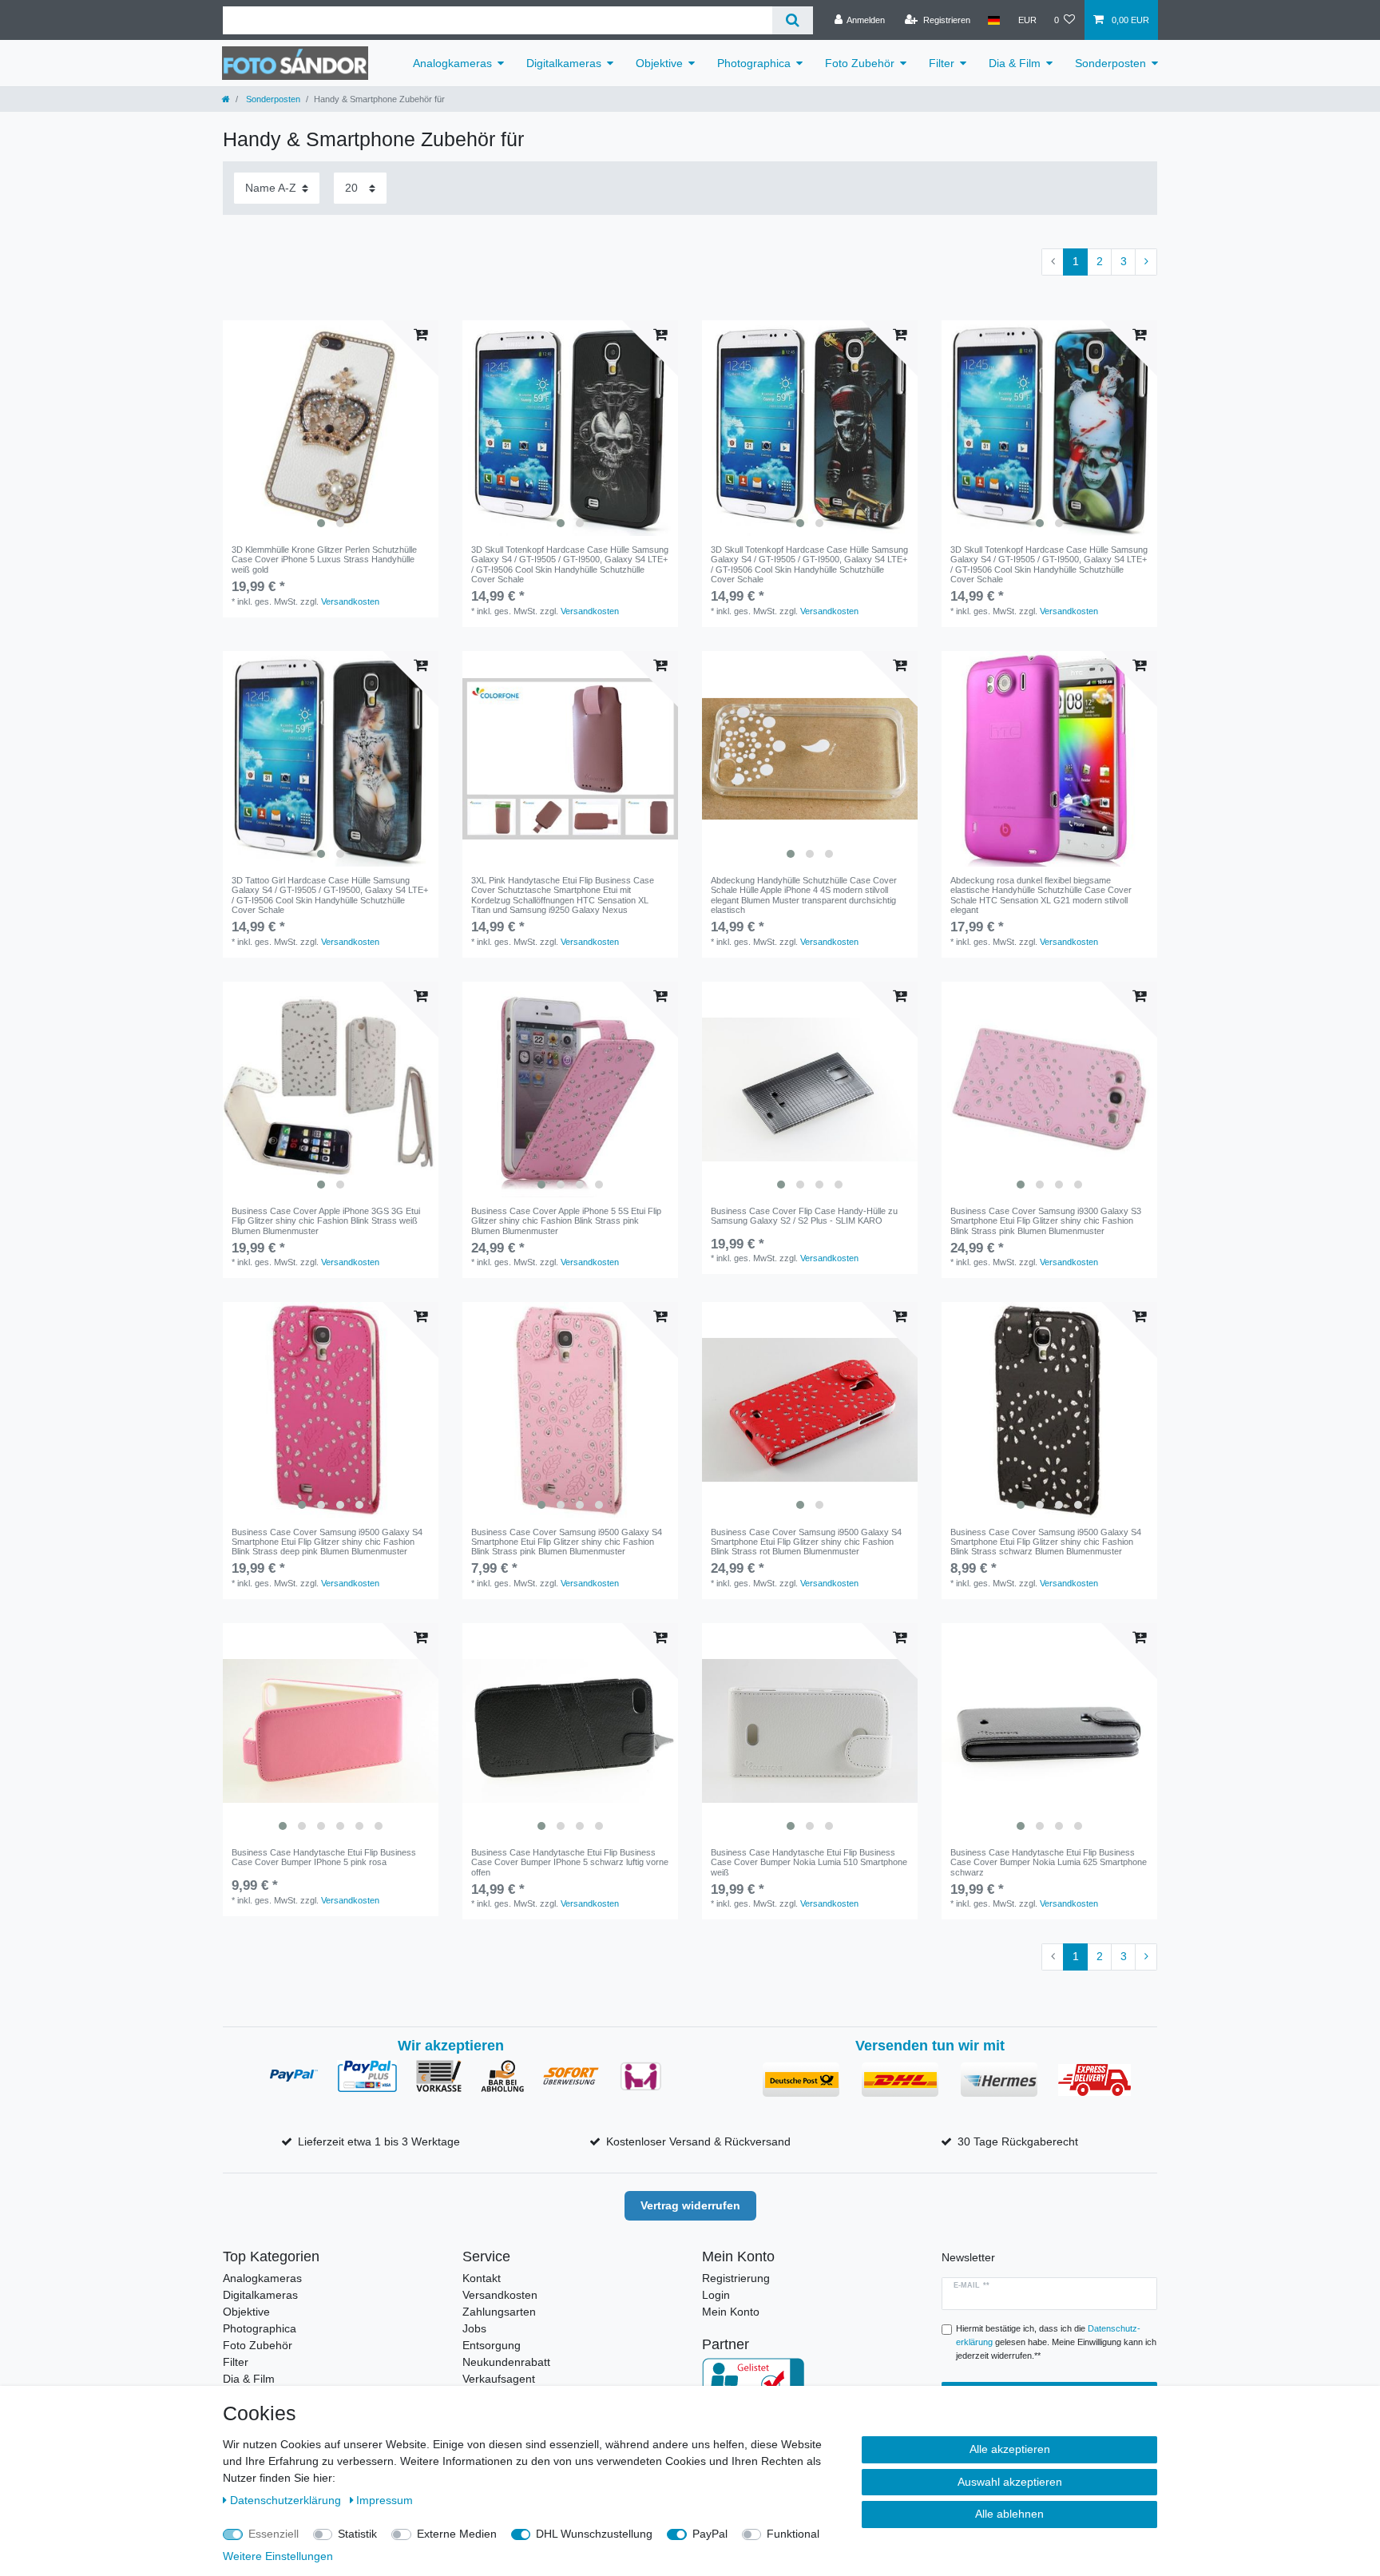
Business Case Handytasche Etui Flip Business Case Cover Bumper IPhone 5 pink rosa (324, 1857)
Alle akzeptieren (1010, 2449)
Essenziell (274, 2534)
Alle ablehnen (1009, 2514)
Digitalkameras (564, 63)
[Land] (994, 20)
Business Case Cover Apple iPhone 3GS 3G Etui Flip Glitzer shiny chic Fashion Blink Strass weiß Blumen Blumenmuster (326, 1221)
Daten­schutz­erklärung (287, 2500)
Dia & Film (1015, 63)
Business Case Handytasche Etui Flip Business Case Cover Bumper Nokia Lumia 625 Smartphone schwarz (1049, 1862)
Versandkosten (350, 601)
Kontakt (482, 2278)
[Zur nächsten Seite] (1146, 262)
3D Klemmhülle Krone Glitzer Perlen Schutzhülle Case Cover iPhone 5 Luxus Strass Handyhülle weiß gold (324, 560)
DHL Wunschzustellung (594, 2534)
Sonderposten (1110, 63)
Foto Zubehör (860, 63)
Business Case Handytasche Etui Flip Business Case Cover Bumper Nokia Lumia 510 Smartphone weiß (809, 1862)
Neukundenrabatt (506, 2362)
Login (716, 2295)
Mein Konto (731, 2312)
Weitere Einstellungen (278, 2556)
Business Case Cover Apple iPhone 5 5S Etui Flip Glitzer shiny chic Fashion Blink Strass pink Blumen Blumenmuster (566, 1221)
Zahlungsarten (499, 2312)
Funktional (793, 2534)
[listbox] (331, 428)
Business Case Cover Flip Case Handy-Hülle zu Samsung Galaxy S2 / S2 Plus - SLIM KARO (804, 1216)
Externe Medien (457, 2534)
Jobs (474, 2328)
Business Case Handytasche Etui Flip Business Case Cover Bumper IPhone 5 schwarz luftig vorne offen (570, 1862)
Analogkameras (452, 63)
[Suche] (793, 20)
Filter (942, 63)
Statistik (357, 2534)
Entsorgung (492, 2345)
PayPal (710, 2534)
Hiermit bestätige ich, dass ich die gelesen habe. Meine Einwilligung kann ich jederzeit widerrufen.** (1056, 2342)
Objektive (659, 63)
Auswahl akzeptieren (1010, 2482)
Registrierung (736, 2278)
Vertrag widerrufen (690, 2205)
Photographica (754, 63)
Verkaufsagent (499, 2379)
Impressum (385, 2500)
